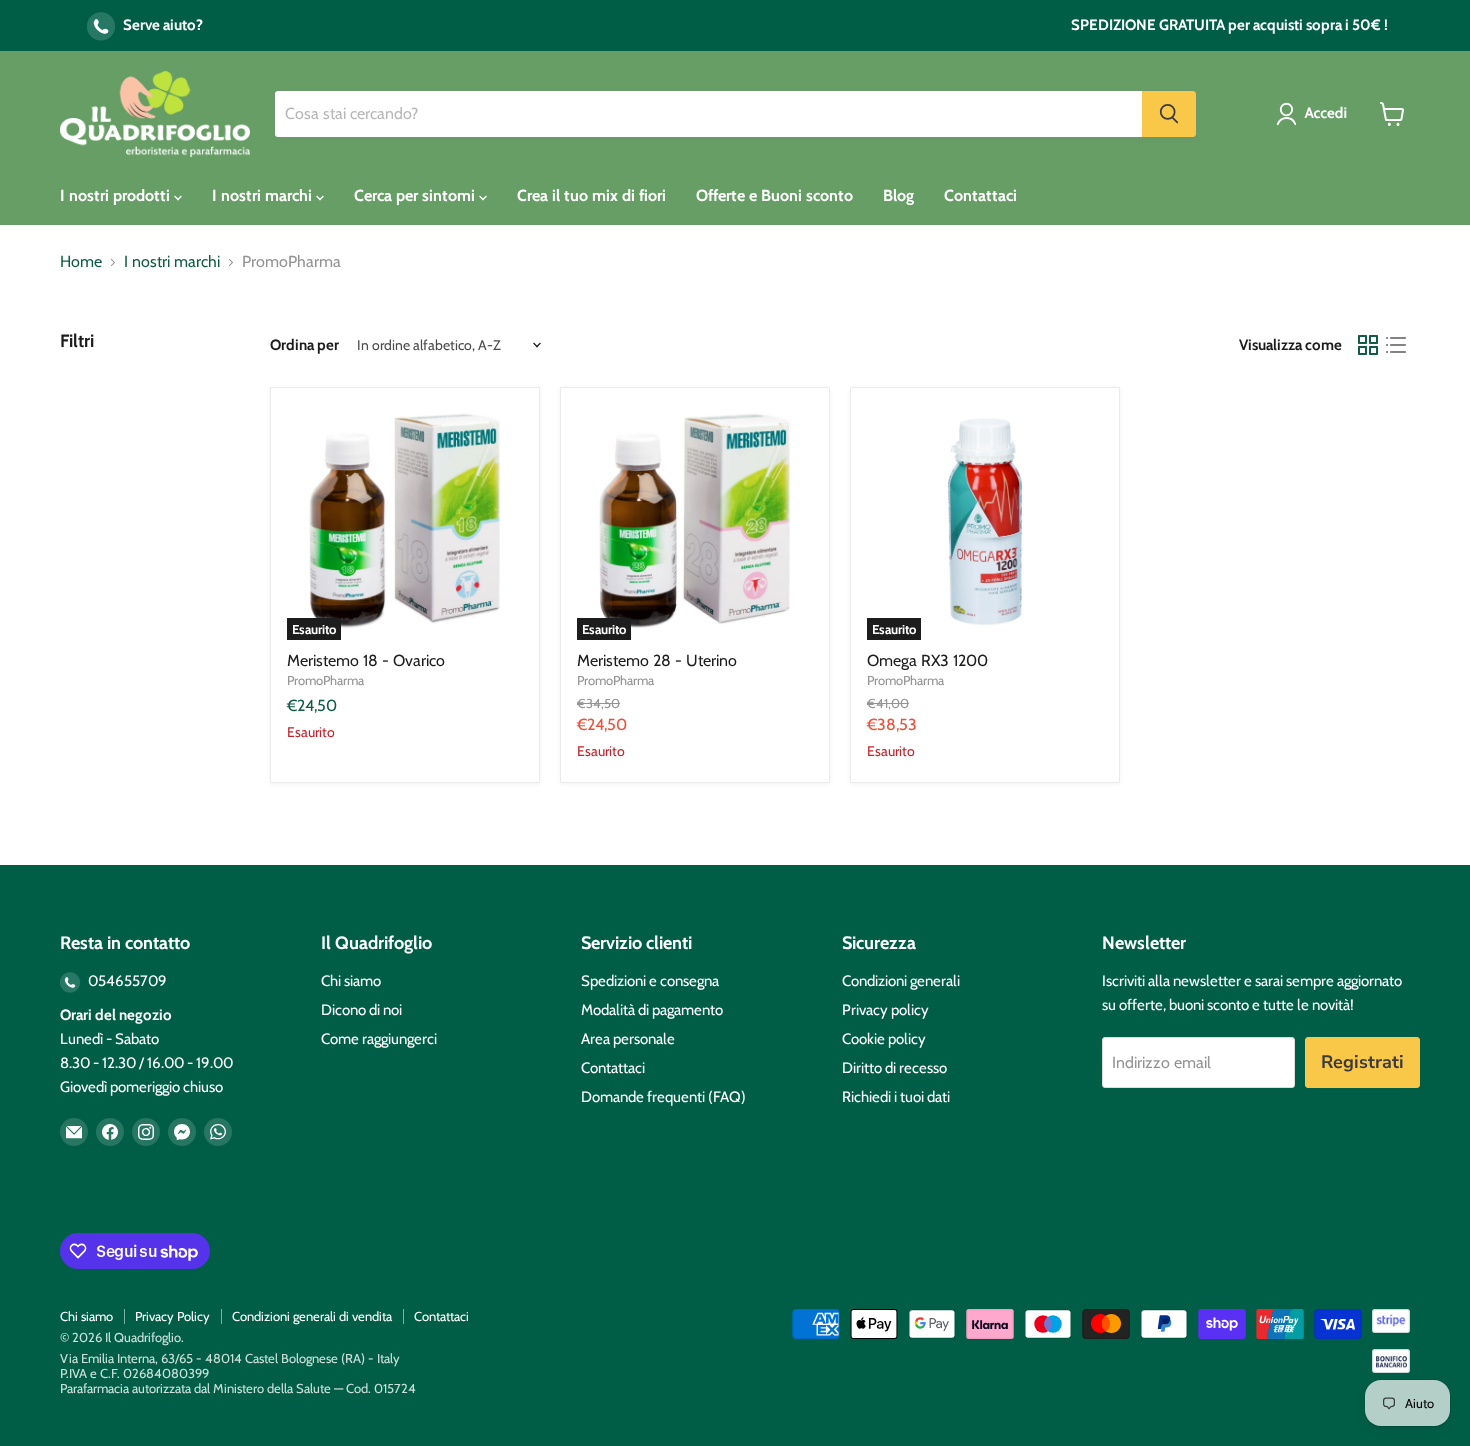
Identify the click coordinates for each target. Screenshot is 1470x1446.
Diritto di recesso (894, 1068)
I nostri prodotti (117, 195)
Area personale (628, 1039)
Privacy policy (885, 1010)
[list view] (1396, 345)
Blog (898, 195)
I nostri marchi (264, 195)
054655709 (126, 981)
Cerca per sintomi (416, 195)
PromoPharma (325, 680)
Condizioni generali (901, 981)
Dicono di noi (361, 1010)
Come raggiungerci (379, 1039)
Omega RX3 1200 (927, 660)
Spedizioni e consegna (650, 981)
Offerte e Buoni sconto (774, 195)
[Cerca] (1169, 114)
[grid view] (1368, 345)
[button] (1315, 114)
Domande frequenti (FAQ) (663, 1097)
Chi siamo (351, 981)
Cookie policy (884, 1039)
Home (81, 262)
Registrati (1362, 1062)
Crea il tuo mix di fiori (591, 195)
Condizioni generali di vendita (312, 1316)
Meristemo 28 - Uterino (657, 660)
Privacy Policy (172, 1316)
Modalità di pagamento (652, 1010)
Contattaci (980, 195)
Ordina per (304, 345)
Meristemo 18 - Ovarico (366, 660)
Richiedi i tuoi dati (896, 1097)
